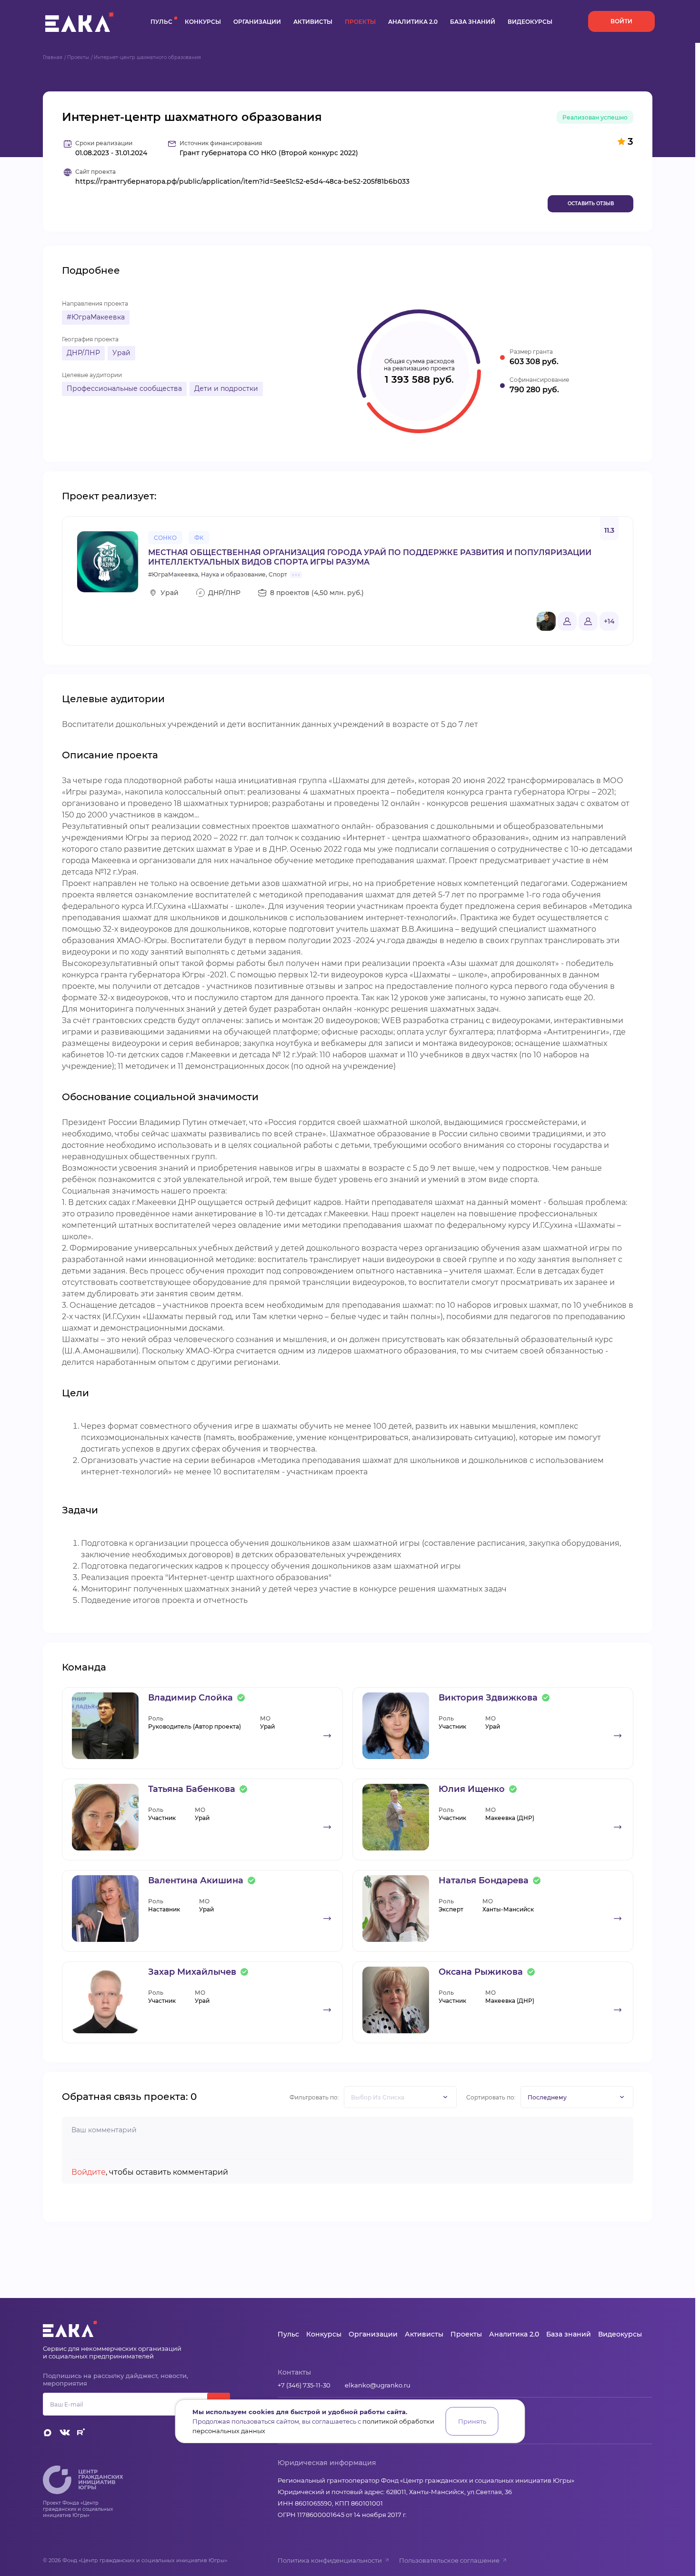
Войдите (89, 2172)
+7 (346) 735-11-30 (304, 2385)
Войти (621, 21)
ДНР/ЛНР (83, 353)
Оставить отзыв (591, 204)
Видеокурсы (530, 22)
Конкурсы (203, 22)
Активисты (313, 22)
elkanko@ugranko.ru (378, 2385)
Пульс (161, 22)
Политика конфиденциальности (330, 2560)
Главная (53, 57)
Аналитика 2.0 (413, 22)
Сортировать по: (491, 2097)
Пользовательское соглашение (449, 2560)
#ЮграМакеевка (96, 317)
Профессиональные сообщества (124, 388)
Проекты (360, 22)
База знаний (473, 22)
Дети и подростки (226, 388)
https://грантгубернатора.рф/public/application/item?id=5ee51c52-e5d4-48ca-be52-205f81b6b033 (242, 182)
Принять (472, 2421)
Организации (257, 22)
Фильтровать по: (314, 2097)
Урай (121, 353)
